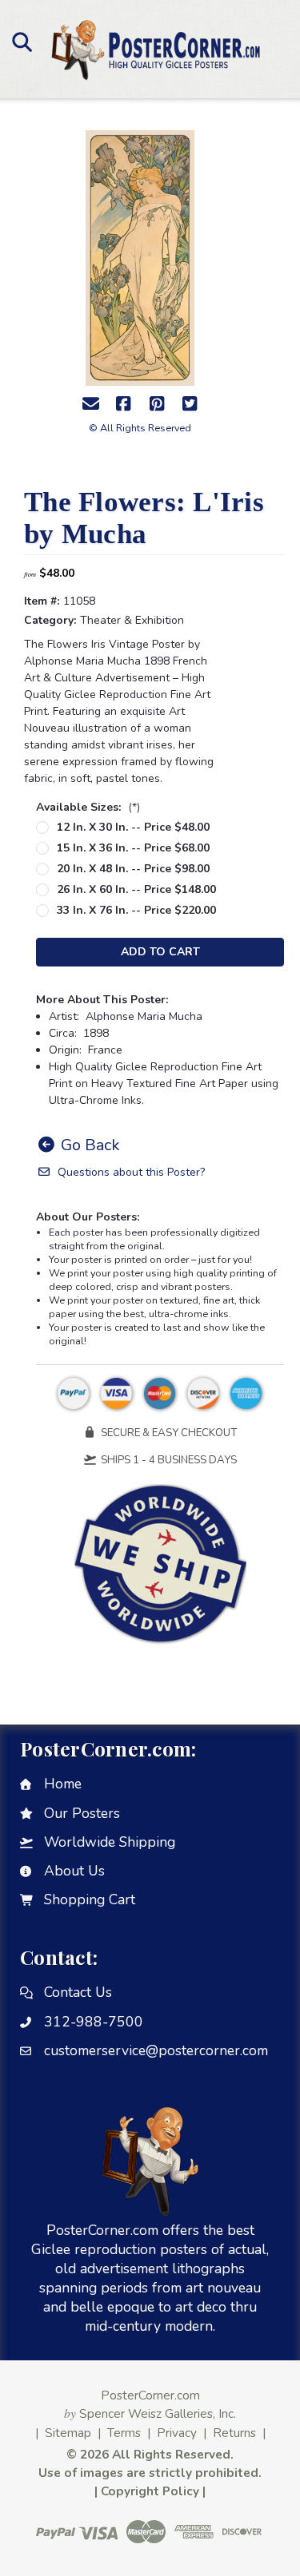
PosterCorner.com (150, 2395)
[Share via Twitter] (190, 404)
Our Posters (82, 1813)
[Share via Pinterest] (157, 404)
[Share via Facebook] (123, 404)
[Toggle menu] (22, 42)
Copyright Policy (150, 2491)
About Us (74, 1871)
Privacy (177, 2433)
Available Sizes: (88, 807)
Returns (234, 2433)
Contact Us (78, 1992)
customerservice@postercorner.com (156, 2050)
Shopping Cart (90, 1899)
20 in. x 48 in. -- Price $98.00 (133, 869)
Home (63, 1784)
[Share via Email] (90, 404)
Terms (124, 2433)
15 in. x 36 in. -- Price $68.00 (133, 848)
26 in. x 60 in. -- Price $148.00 (136, 889)
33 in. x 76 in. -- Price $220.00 (136, 910)
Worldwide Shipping (110, 1842)
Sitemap (68, 2433)
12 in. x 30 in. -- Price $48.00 (133, 827)
